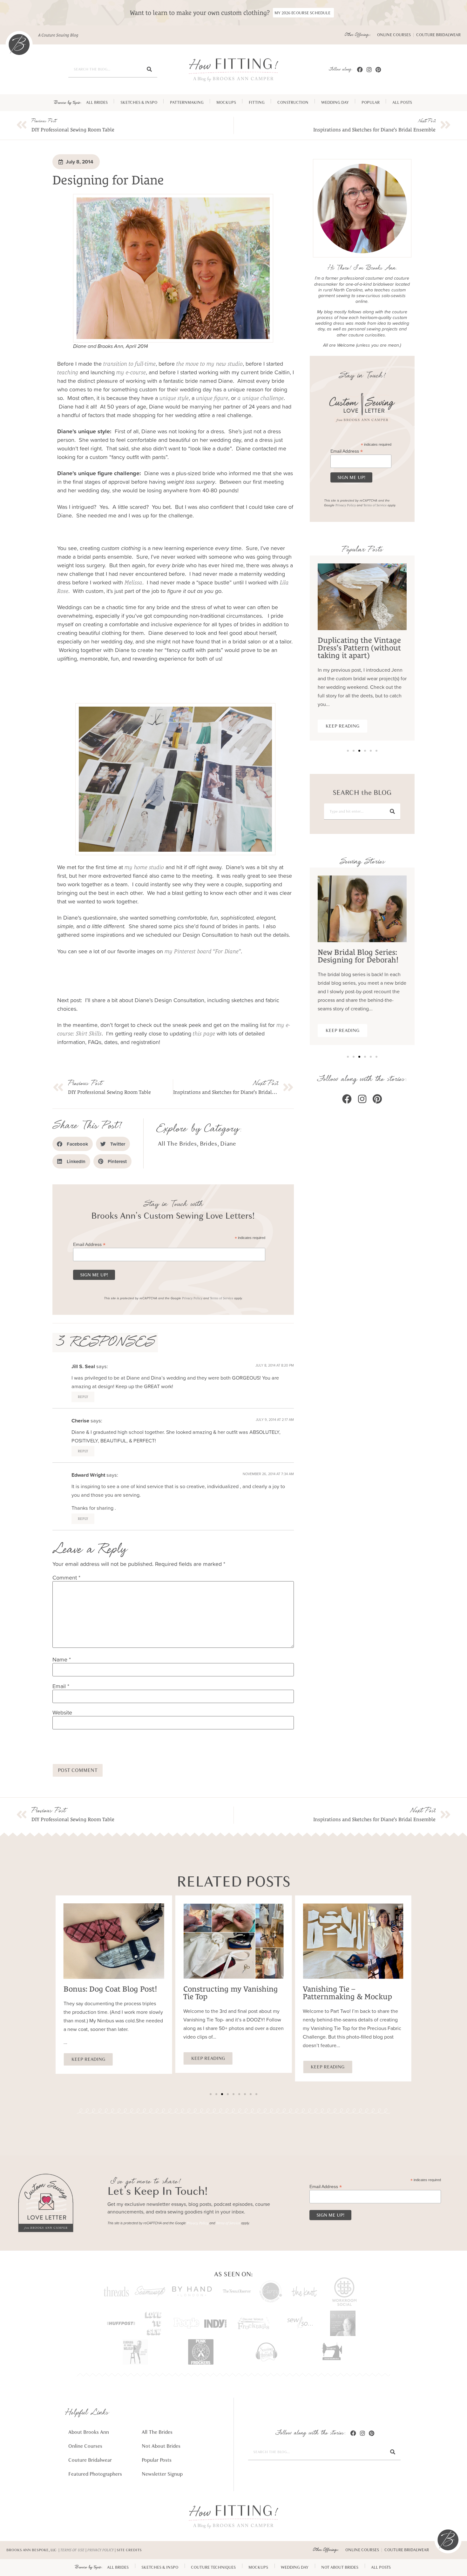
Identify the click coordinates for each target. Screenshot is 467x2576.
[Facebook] (360, 69)
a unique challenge (261, 398)
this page (204, 1033)
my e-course (131, 372)
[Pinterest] (378, 69)
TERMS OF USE (72, 2550)
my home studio (144, 867)
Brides (209, 1144)
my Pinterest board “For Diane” (203, 951)
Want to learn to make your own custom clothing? (200, 13)
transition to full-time (129, 364)
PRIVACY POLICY (101, 2550)
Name (62, 1660)
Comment (66, 1578)
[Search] (149, 69)
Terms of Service (222, 1298)
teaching (68, 372)
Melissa (133, 582)
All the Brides (177, 1144)
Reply (83, 1397)
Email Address (89, 1244)
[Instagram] (369, 69)
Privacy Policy (192, 1298)
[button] (73, 1144)
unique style (174, 398)
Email (61, 1686)
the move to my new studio (210, 364)
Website (62, 1713)
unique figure (212, 398)
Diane (228, 1144)
